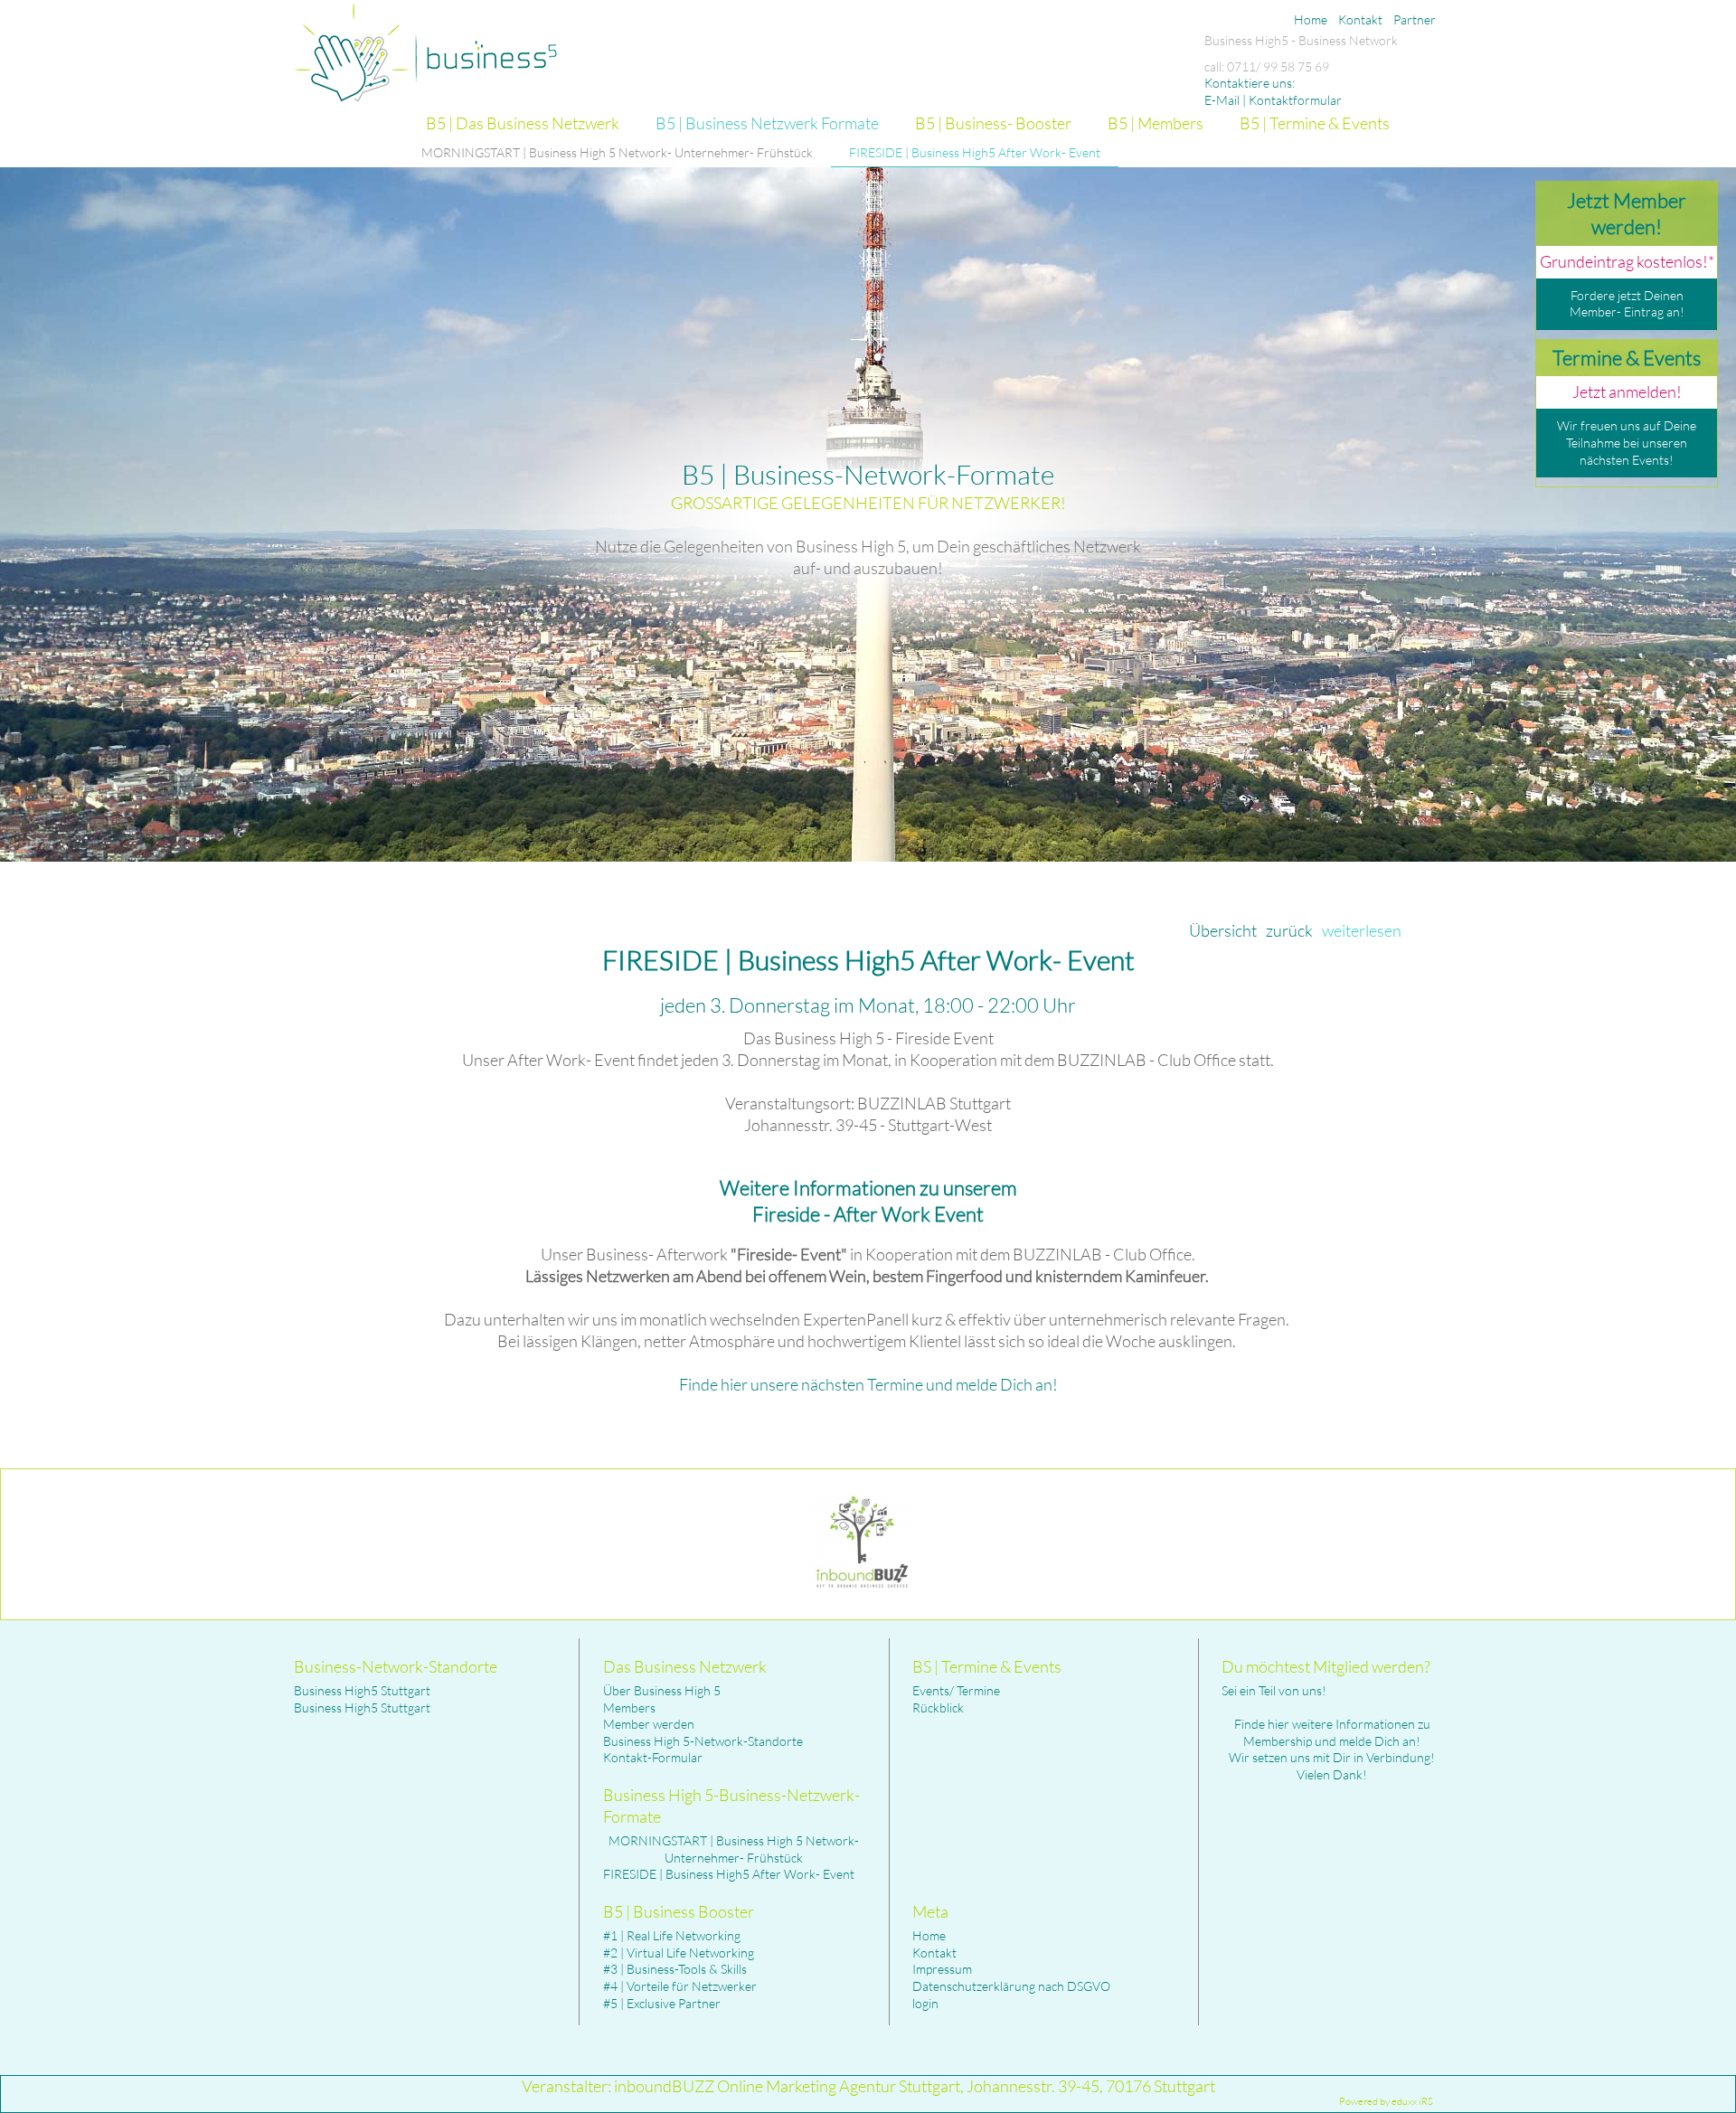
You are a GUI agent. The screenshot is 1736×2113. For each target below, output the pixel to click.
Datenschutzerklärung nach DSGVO (1011, 1986)
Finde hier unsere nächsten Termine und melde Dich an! (868, 1384)
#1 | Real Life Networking (672, 1935)
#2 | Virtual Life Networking (679, 1953)
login (925, 2003)
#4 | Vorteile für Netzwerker (680, 1986)
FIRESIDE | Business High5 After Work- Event (729, 1874)
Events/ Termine (956, 1690)
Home (929, 1935)
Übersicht (1223, 930)
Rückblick (938, 1707)
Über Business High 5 (662, 1690)
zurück (1289, 930)
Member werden (649, 1724)
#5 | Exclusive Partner (662, 2003)
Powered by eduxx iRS (1386, 2101)
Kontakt (934, 1953)
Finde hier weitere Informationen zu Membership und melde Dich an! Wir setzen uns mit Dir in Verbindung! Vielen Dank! (1332, 1749)
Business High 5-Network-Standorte (703, 1741)
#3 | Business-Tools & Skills (675, 1969)
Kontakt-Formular (653, 1757)
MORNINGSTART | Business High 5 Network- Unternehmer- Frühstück (734, 1849)
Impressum (942, 1969)
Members (629, 1707)
